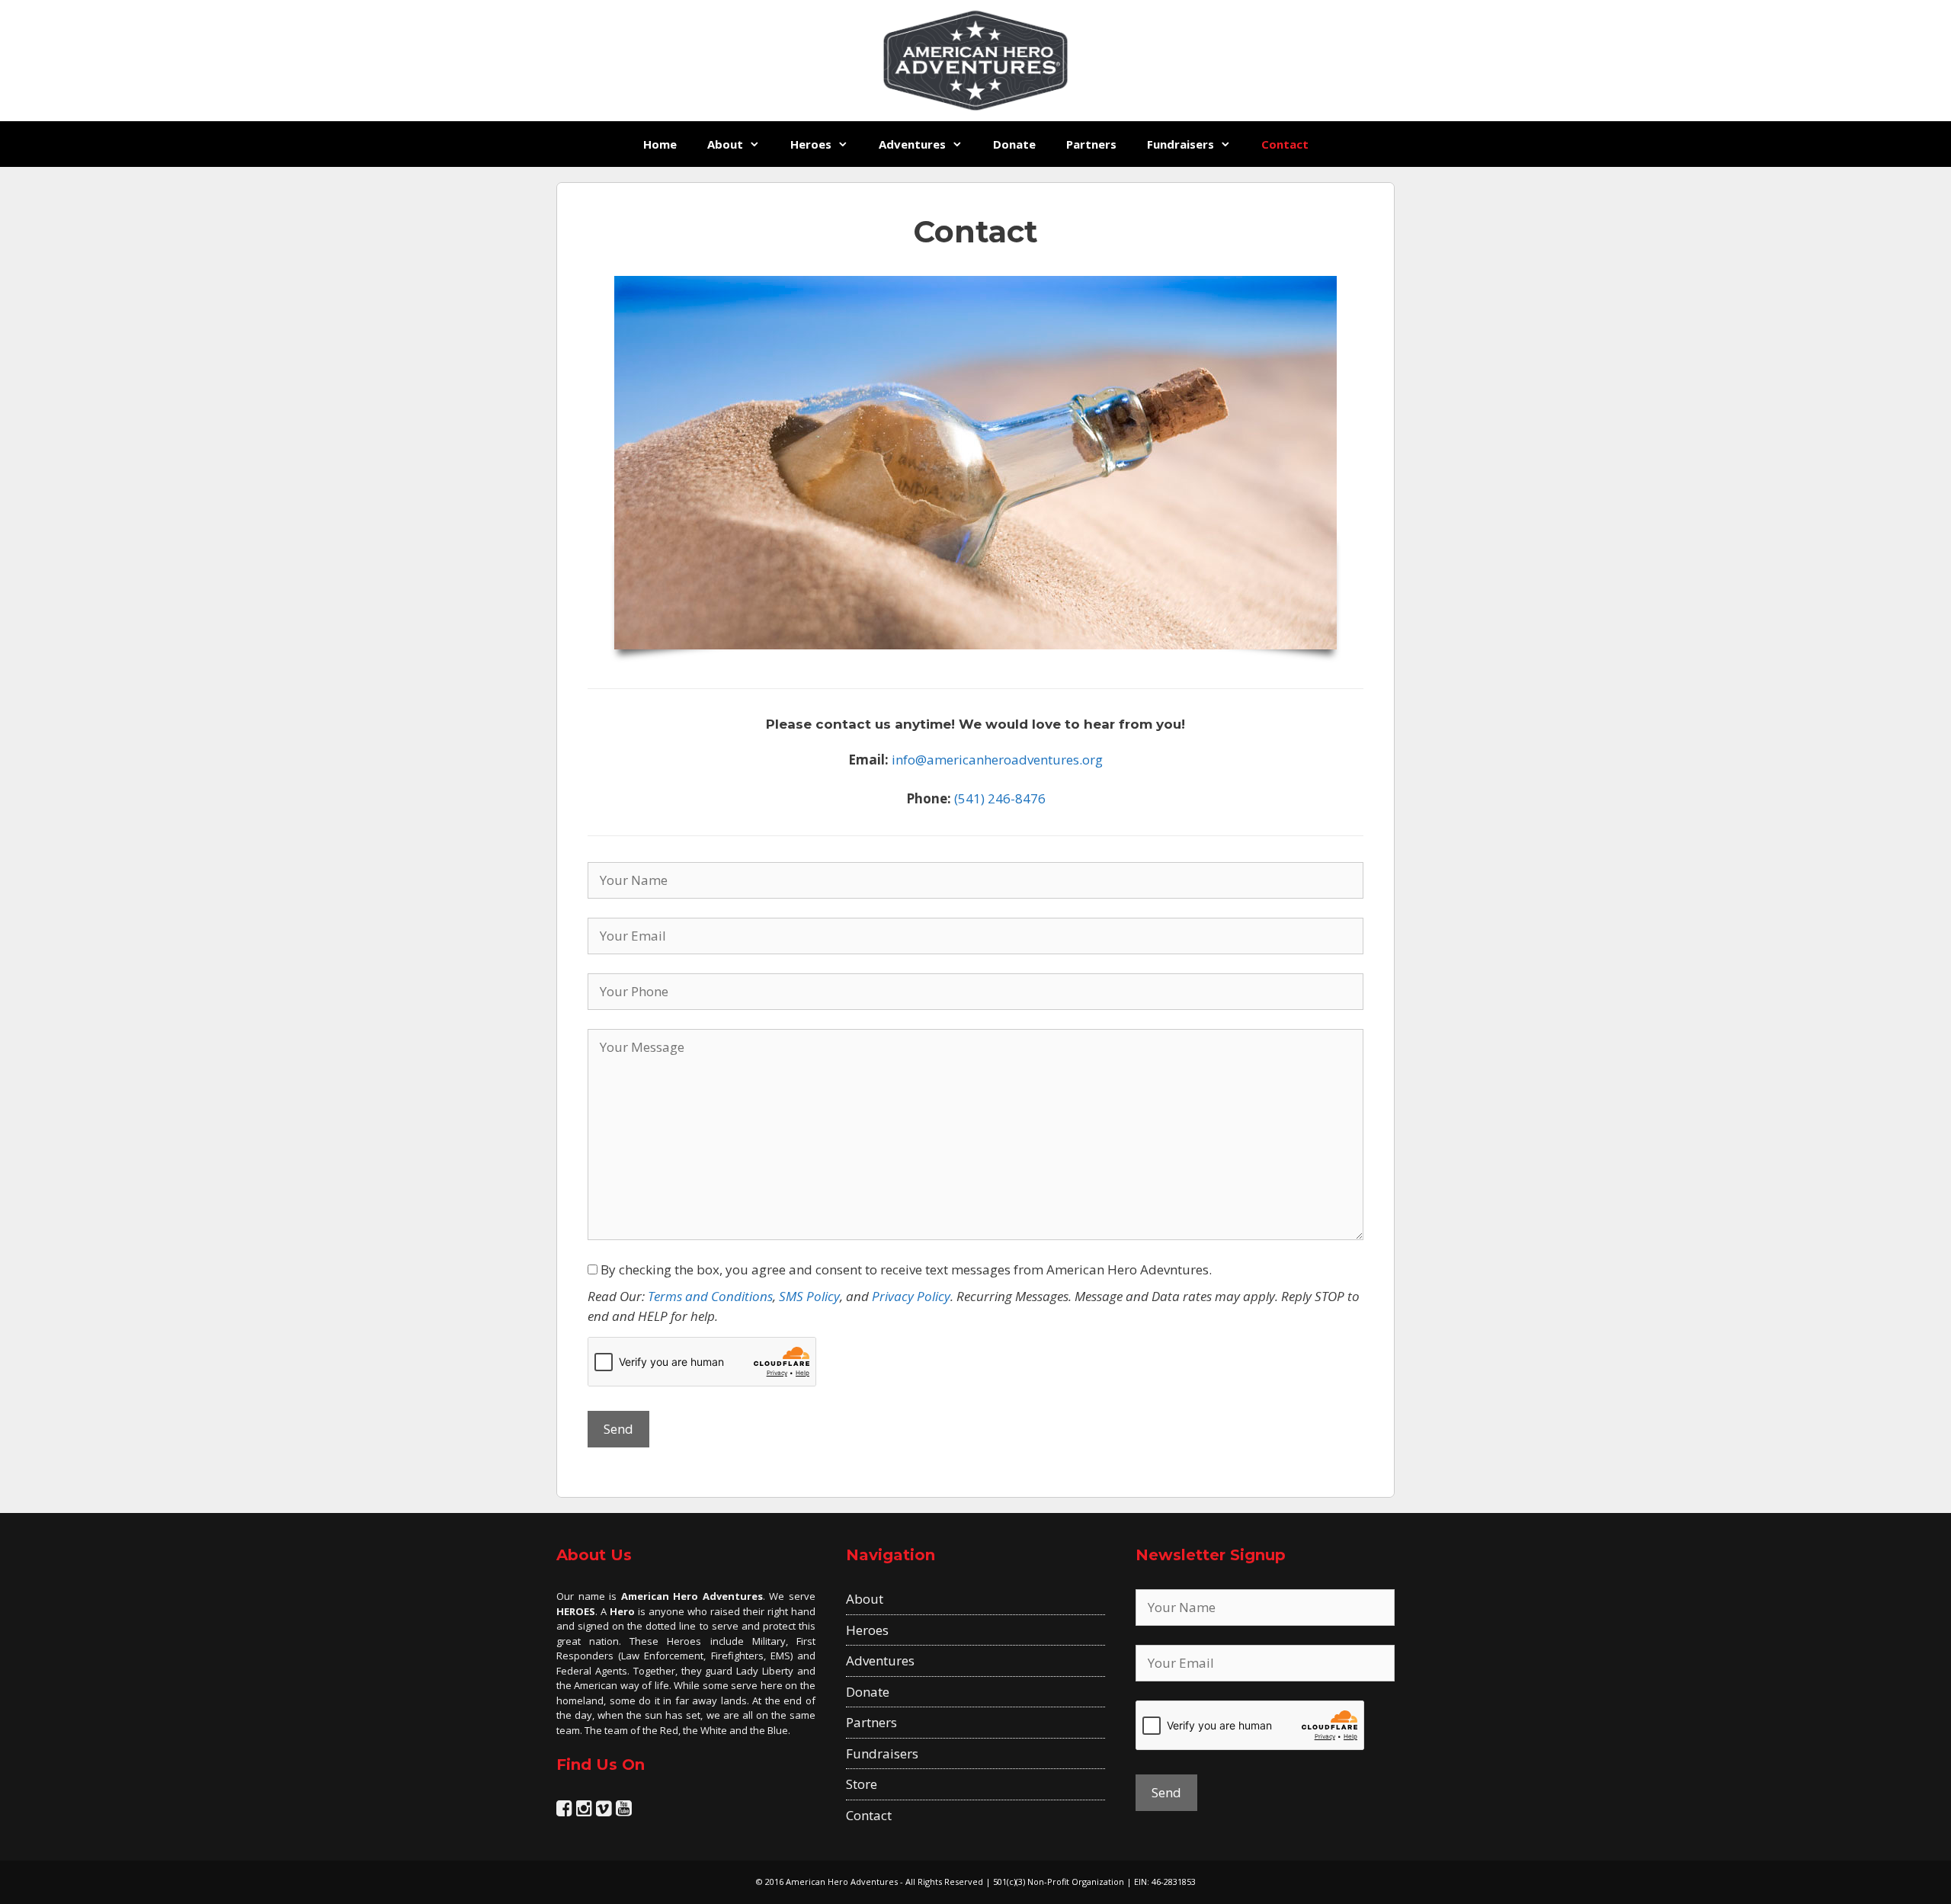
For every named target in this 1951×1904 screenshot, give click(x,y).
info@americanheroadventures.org (997, 760)
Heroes (811, 144)
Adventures (912, 144)
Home (660, 144)
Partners (1091, 144)
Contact (1285, 144)
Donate (1014, 144)
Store (862, 1784)
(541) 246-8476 (1000, 798)
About (725, 144)
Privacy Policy (911, 1296)
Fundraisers (1181, 144)
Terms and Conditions (710, 1296)
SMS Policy (809, 1296)
